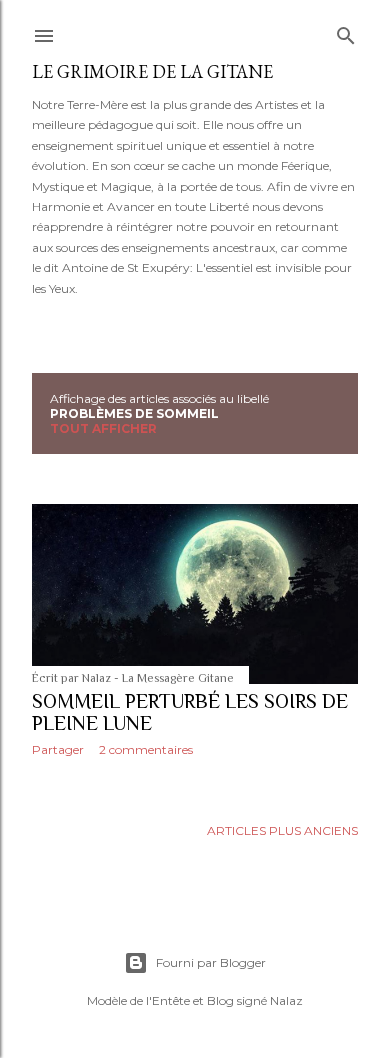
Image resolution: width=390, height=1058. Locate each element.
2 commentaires (146, 749)
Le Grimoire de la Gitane (152, 71)
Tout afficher (103, 428)
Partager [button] (58, 749)
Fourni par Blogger (211, 962)
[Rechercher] (346, 31)
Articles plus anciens (282, 830)
